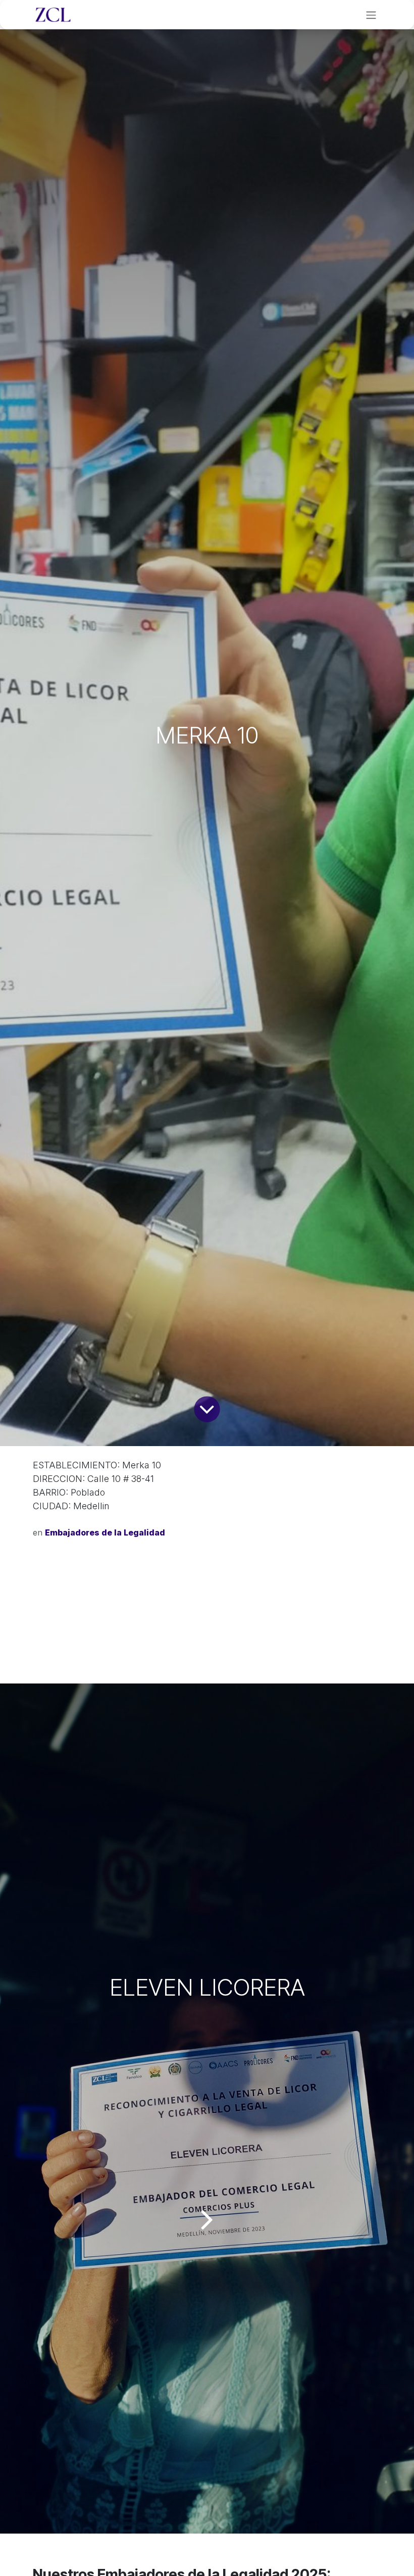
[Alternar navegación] (371, 15)
